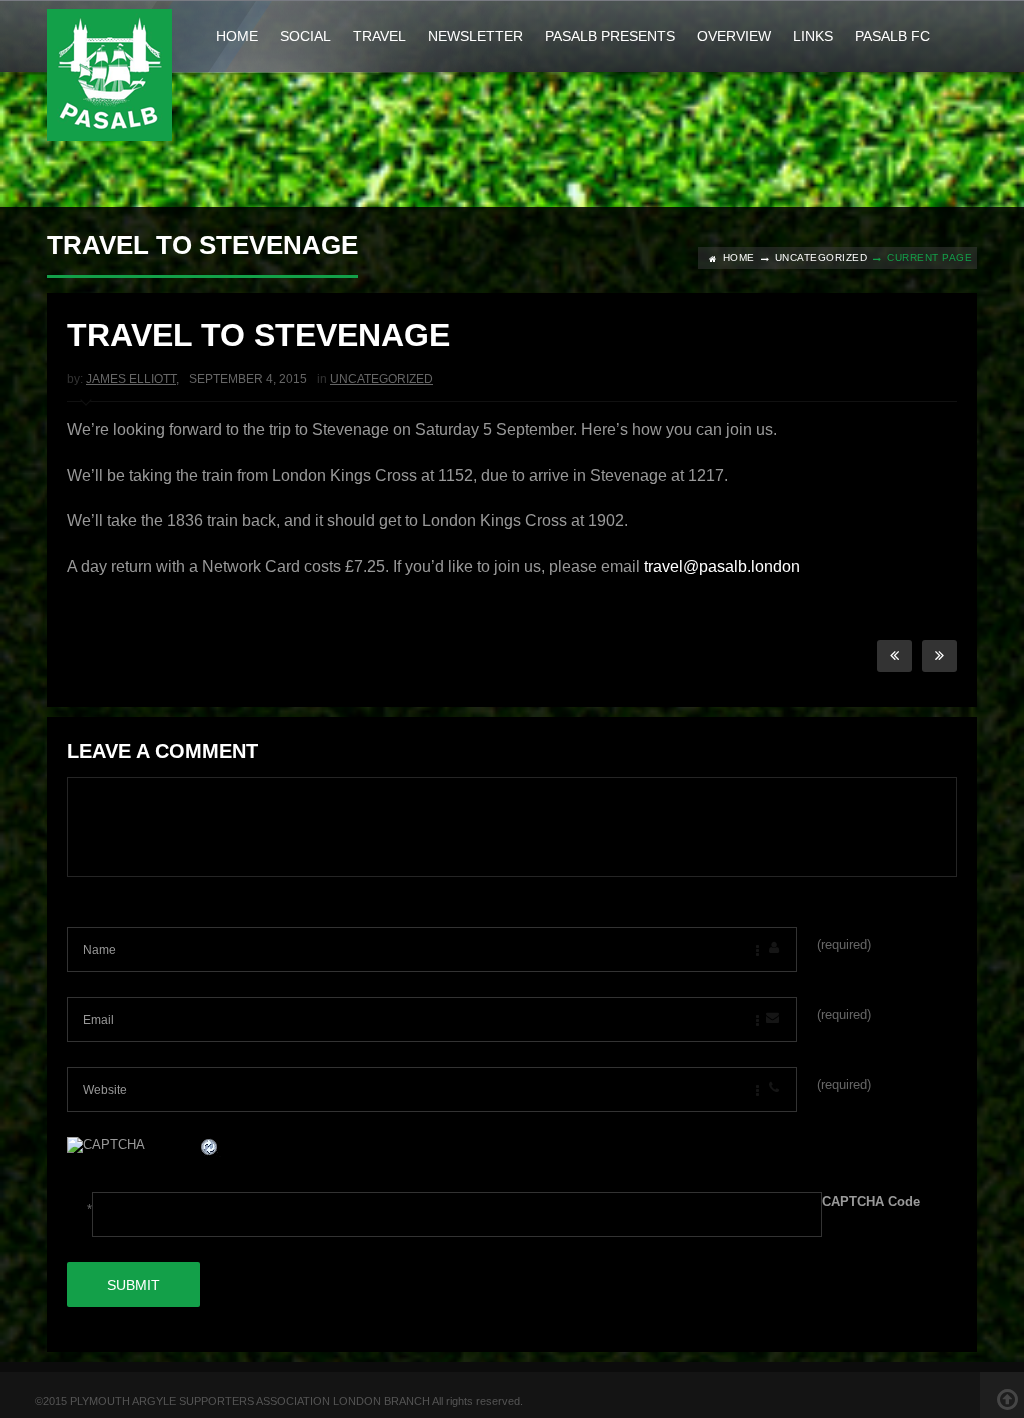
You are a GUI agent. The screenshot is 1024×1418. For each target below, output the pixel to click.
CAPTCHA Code (871, 1201)
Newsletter (475, 36)
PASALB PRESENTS (610, 36)
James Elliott (131, 379)
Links (813, 36)
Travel (379, 36)
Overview (734, 36)
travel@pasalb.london (722, 566)
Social (305, 36)
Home (237, 36)
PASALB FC (892, 36)
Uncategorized (821, 257)
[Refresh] (210, 1149)
